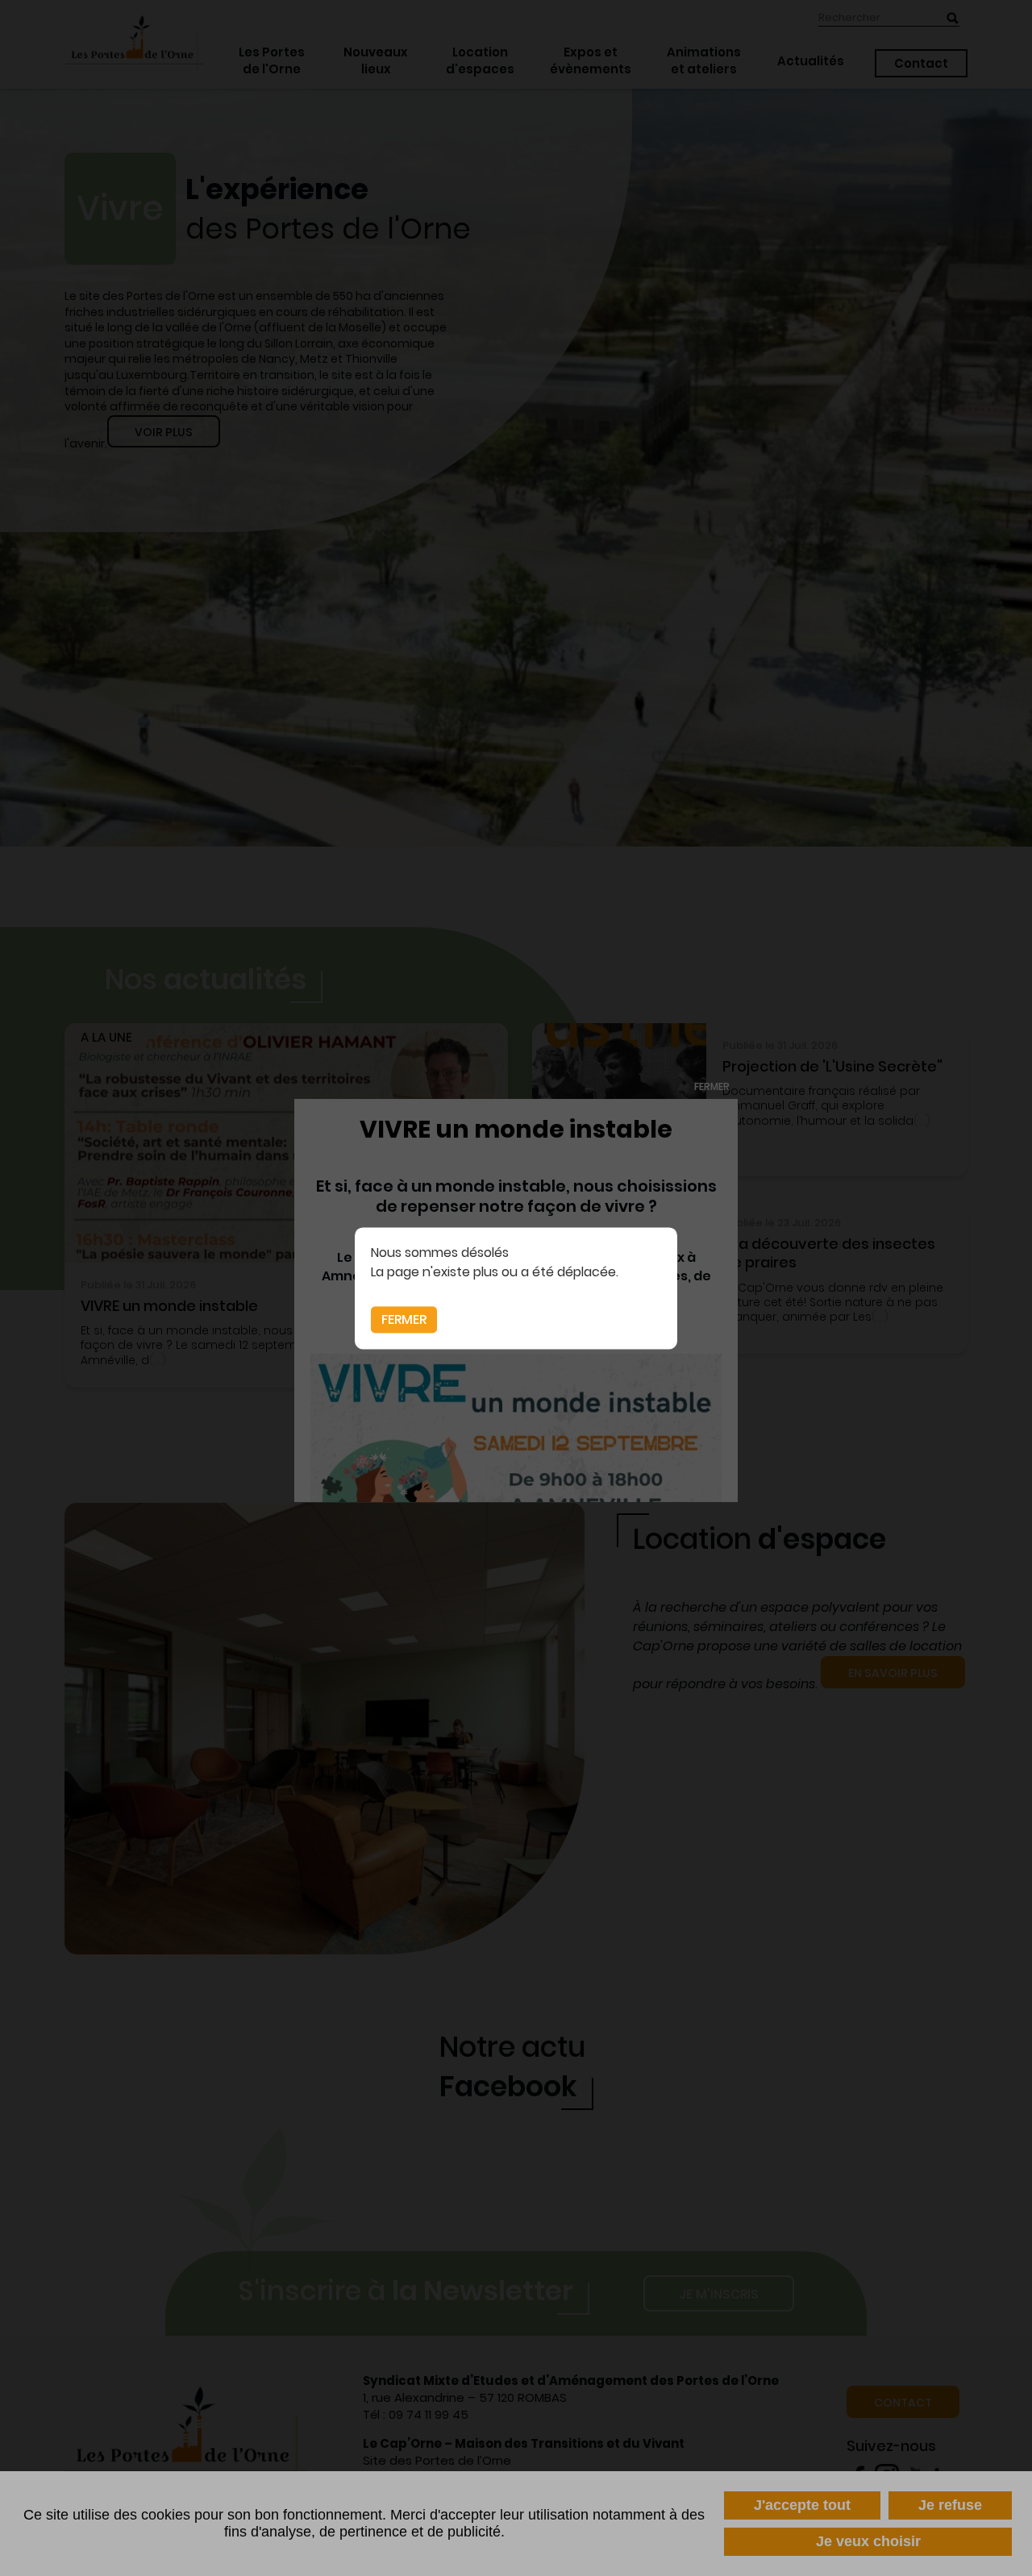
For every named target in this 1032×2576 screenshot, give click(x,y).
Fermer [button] (404, 1319)
